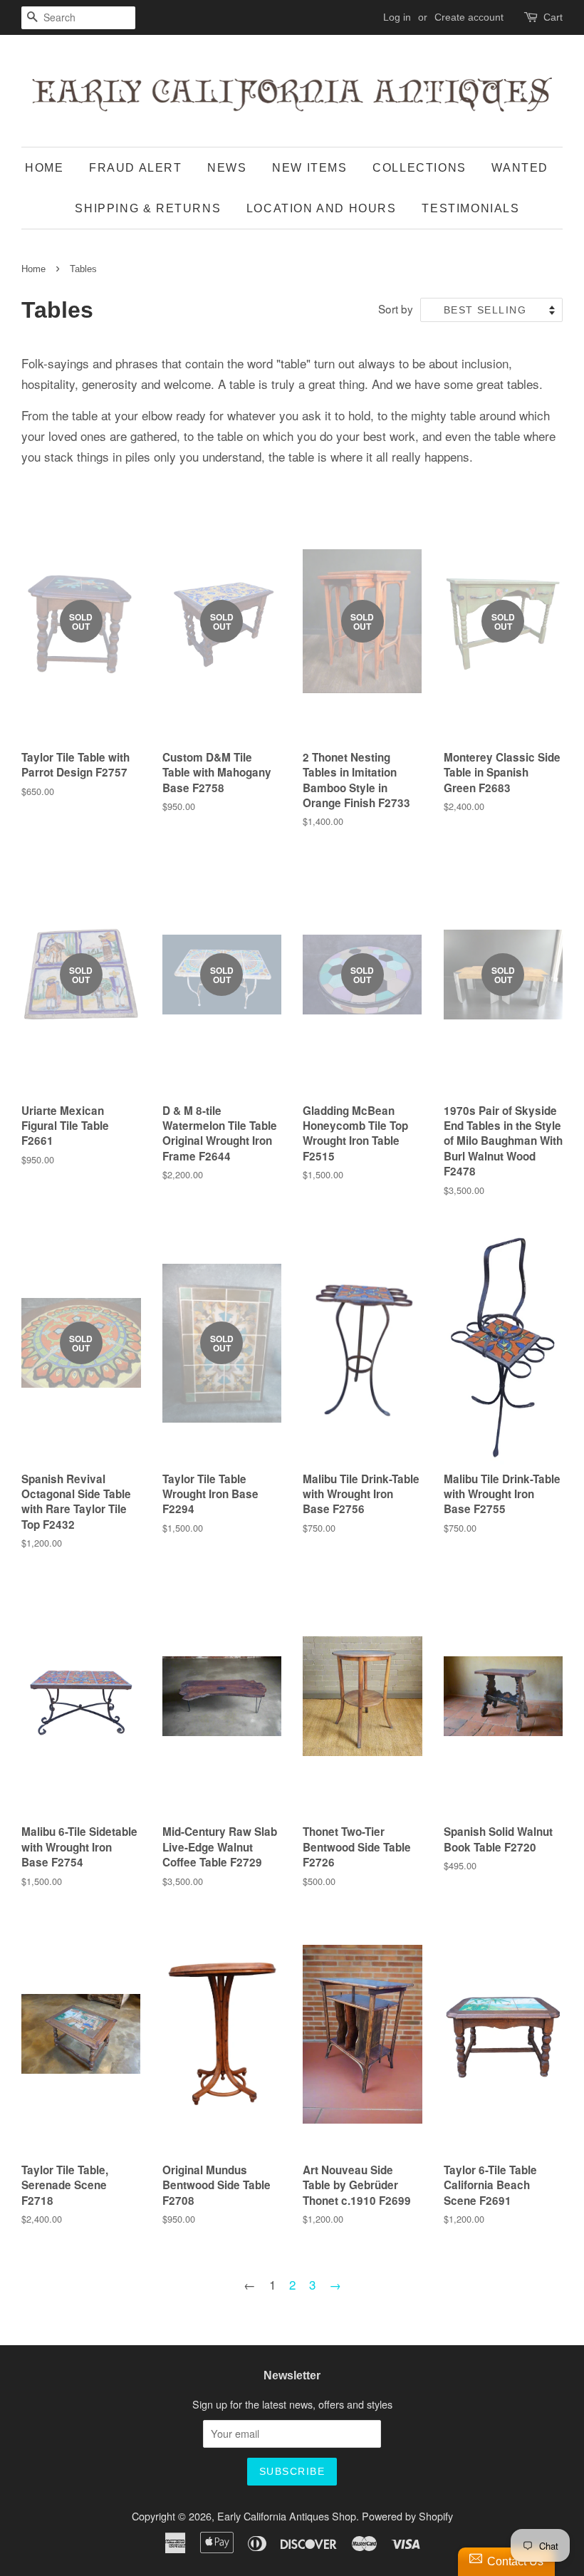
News (227, 168)
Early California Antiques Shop (287, 2516)
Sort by (396, 308)
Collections (419, 168)
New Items (309, 168)
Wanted (520, 168)
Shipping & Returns (148, 208)
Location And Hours (322, 208)
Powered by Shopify (407, 2516)
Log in (397, 17)
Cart (553, 17)
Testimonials (470, 208)
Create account (469, 17)
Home (44, 168)
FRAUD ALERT (136, 168)
